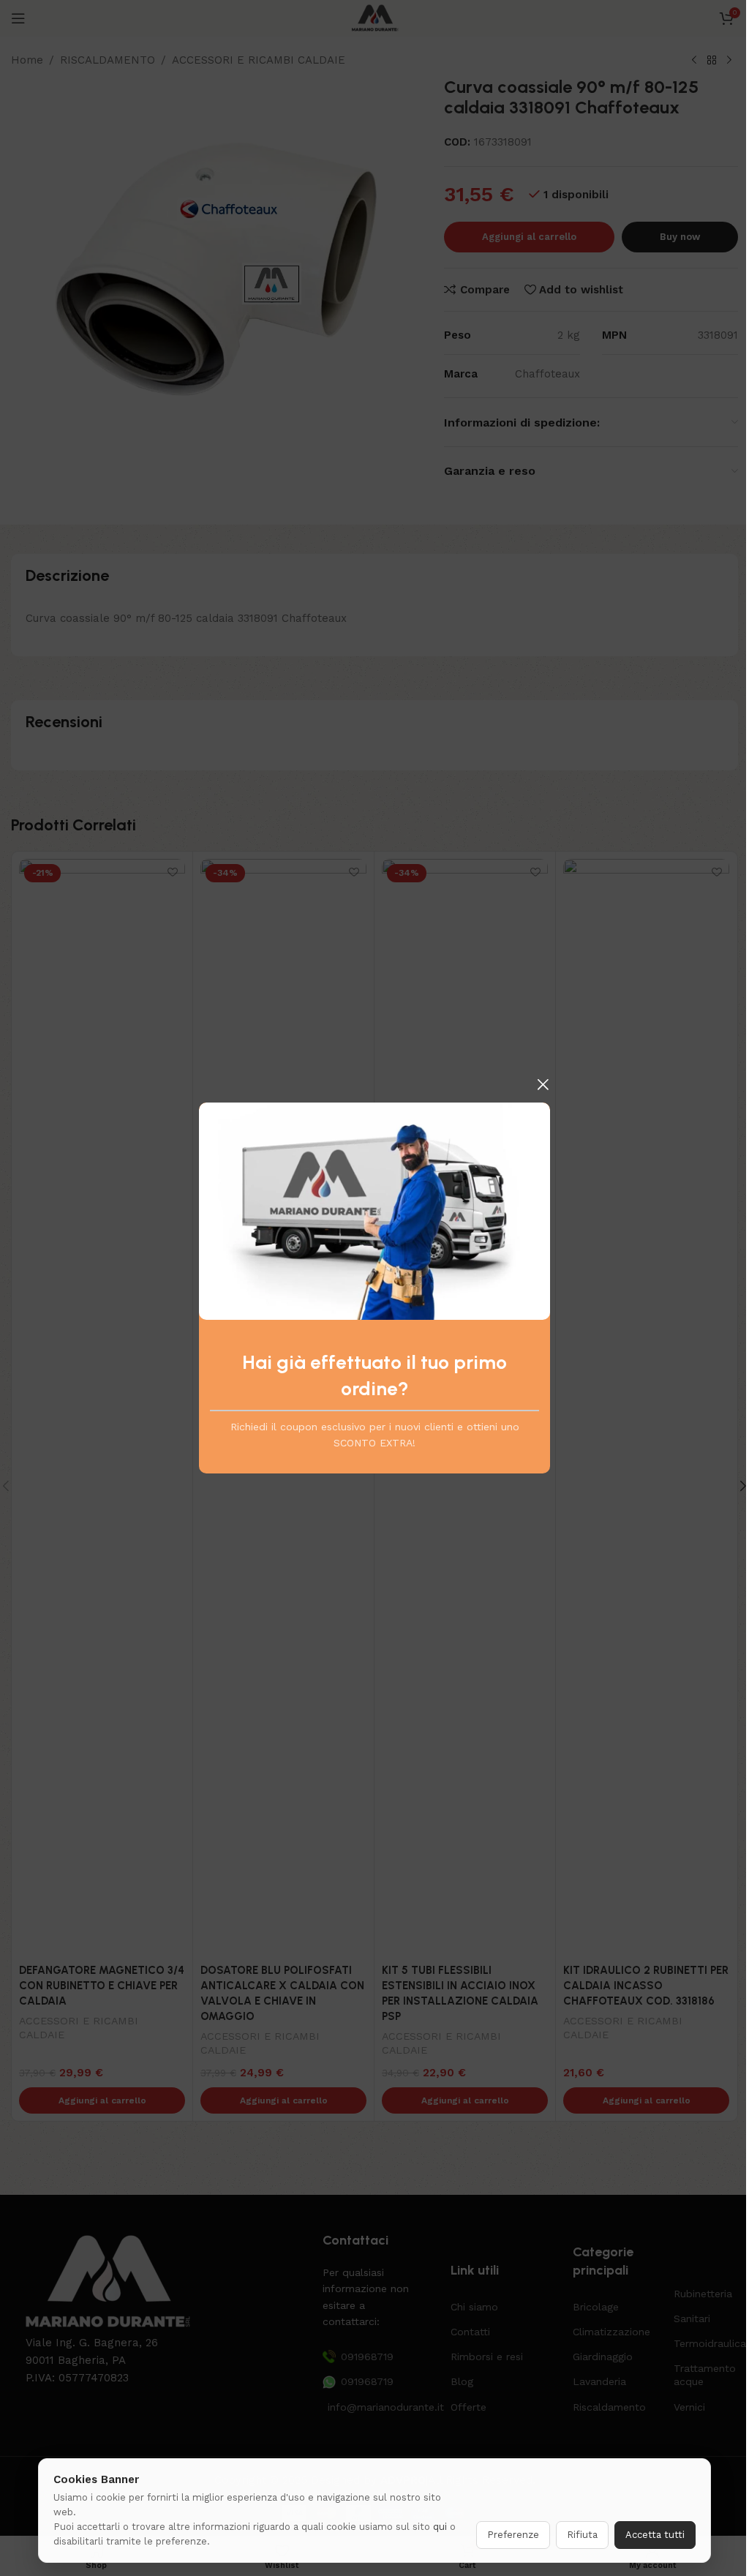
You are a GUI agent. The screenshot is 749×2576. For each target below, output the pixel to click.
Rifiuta (582, 2535)
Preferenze (513, 2535)
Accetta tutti (655, 2535)
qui (440, 2527)
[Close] (543, 1084)
